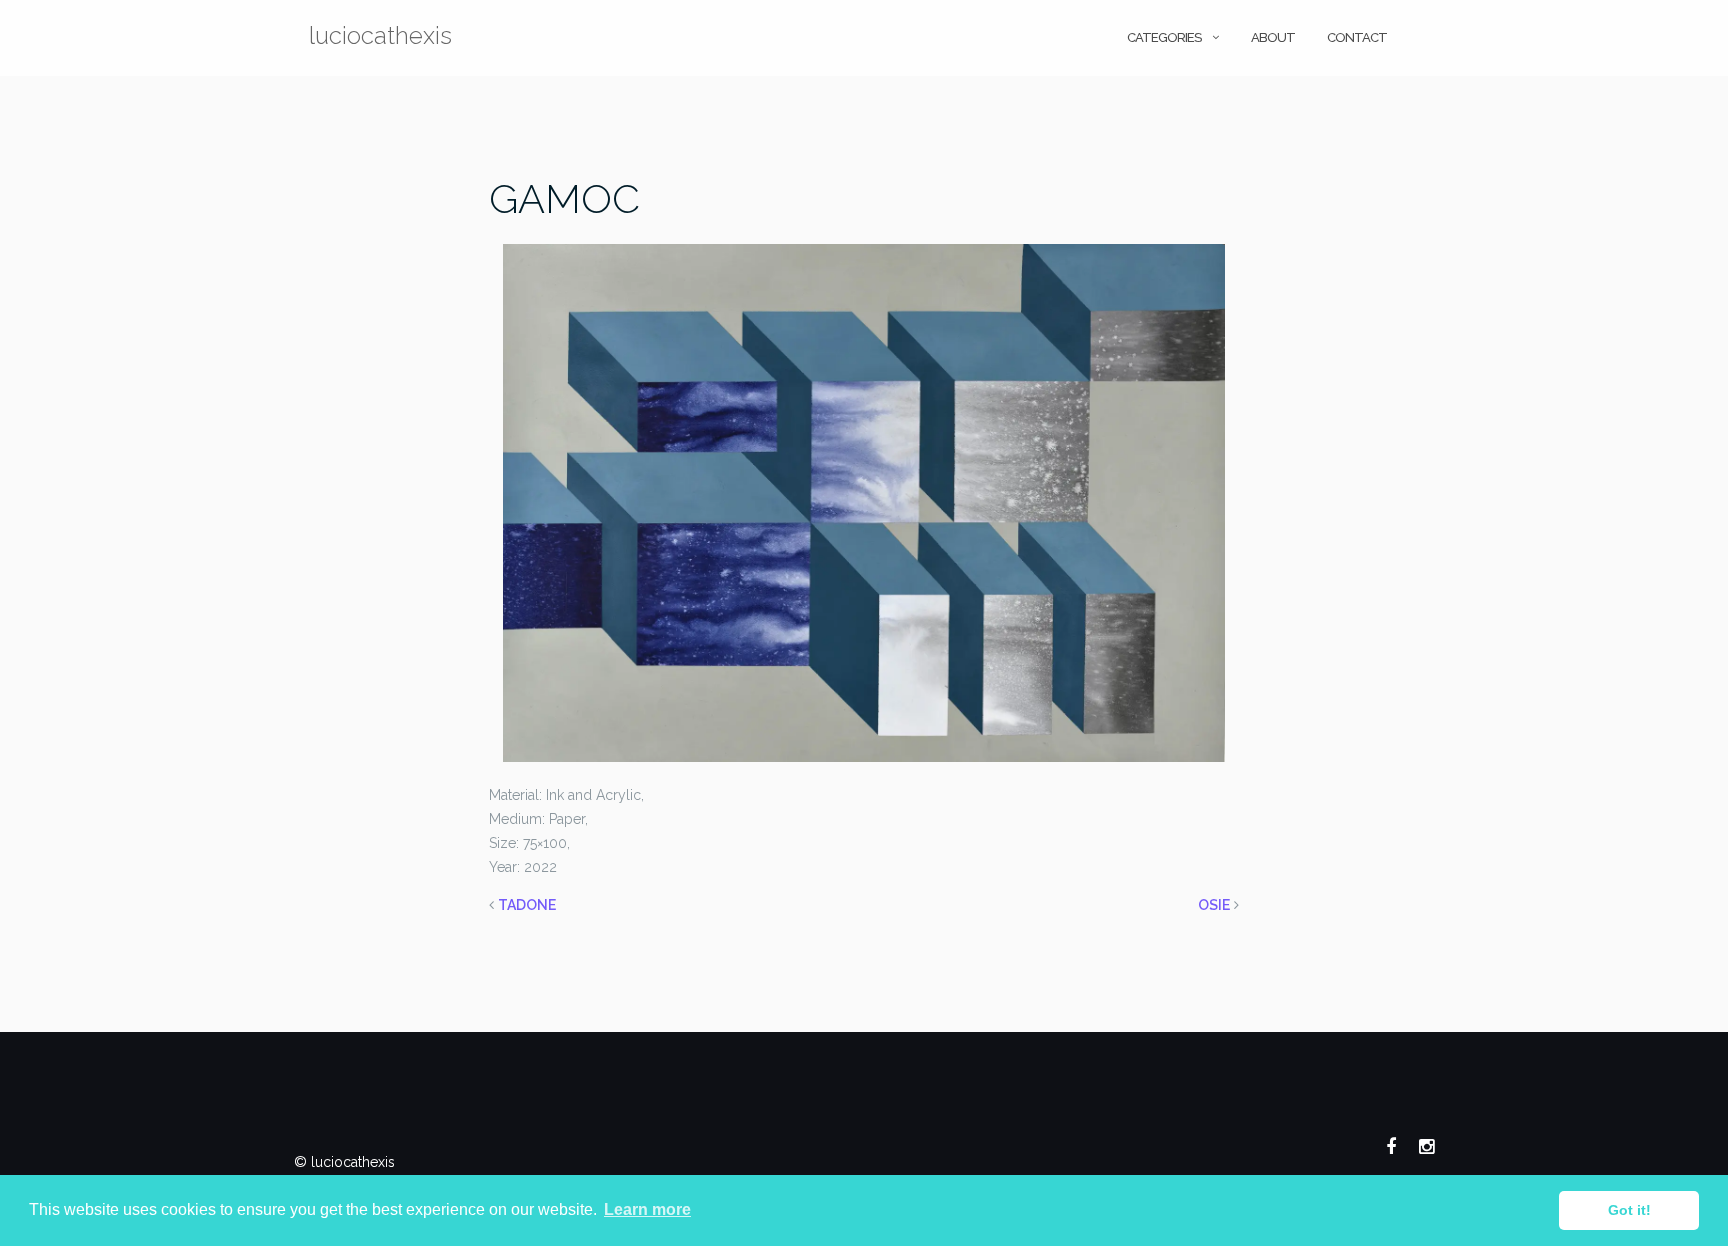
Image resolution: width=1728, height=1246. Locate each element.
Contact (1357, 37)
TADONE (527, 905)
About (1273, 37)
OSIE (1214, 905)
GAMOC (564, 198)
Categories (1164, 37)
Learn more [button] (647, 1209)
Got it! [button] (1629, 1210)
